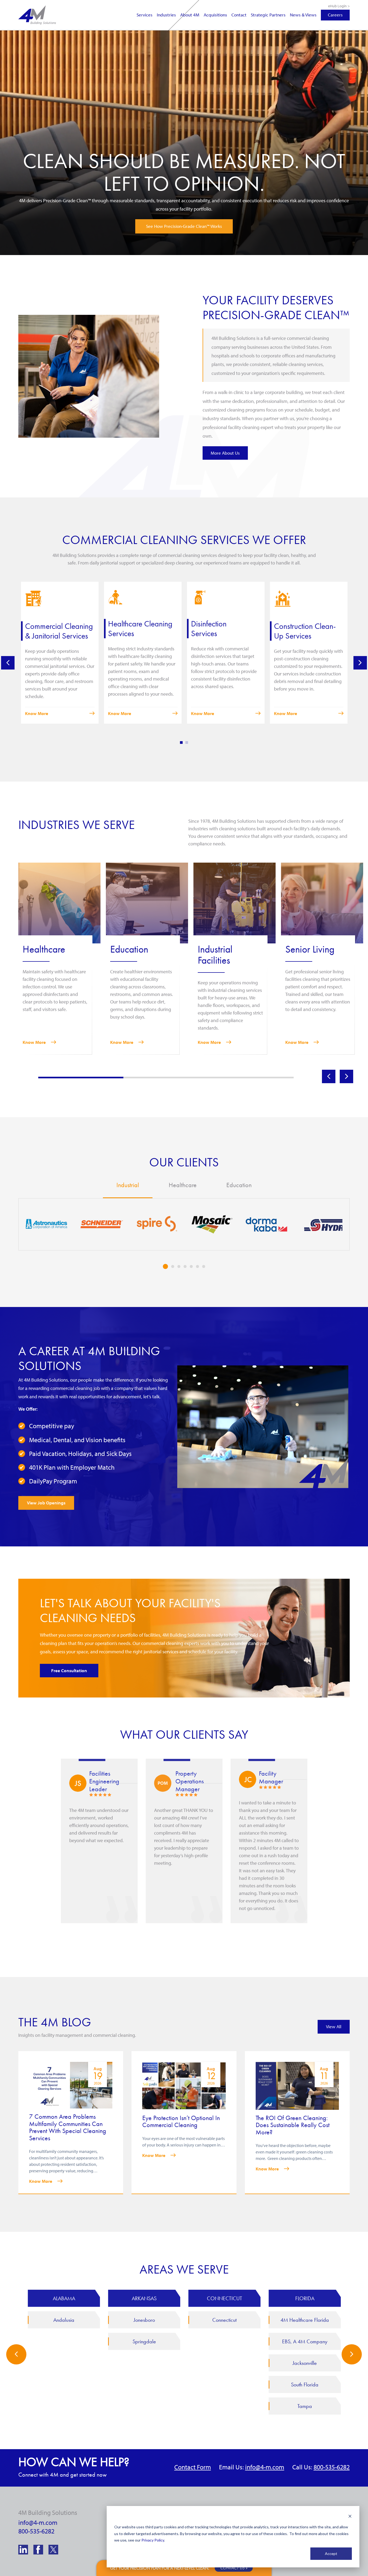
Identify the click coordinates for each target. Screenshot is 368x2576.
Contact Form (193, 2467)
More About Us (225, 453)
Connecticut (224, 2320)
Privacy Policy (153, 2540)
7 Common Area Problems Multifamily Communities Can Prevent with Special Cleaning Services (68, 2127)
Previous (8, 663)
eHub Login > (339, 6)
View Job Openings (46, 1503)
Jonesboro (144, 2320)
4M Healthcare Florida (305, 2320)
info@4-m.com (265, 2467)
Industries (166, 15)
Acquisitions (215, 15)
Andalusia (64, 2320)
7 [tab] (204, 1266)
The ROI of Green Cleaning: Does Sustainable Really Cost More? (293, 2125)
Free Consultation (69, 1670)
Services (145, 15)
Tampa (305, 2406)
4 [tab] (185, 1266)
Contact (239, 15)
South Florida (305, 2385)
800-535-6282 (332, 2467)
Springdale (144, 2341)
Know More (37, 713)
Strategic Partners (268, 15)
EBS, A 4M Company (305, 2341)
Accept (331, 2554)
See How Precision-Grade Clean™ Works (184, 226)
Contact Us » (234, 2568)
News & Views (303, 15)
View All (334, 2026)
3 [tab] (179, 1266)
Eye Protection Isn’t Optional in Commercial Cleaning (181, 2121)
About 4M (190, 15)
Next (360, 663)
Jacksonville (305, 2363)
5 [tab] (191, 1266)
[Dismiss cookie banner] (350, 2517)
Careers (335, 15)
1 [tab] (181, 743)
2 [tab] (187, 743)
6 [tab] (198, 1266)
